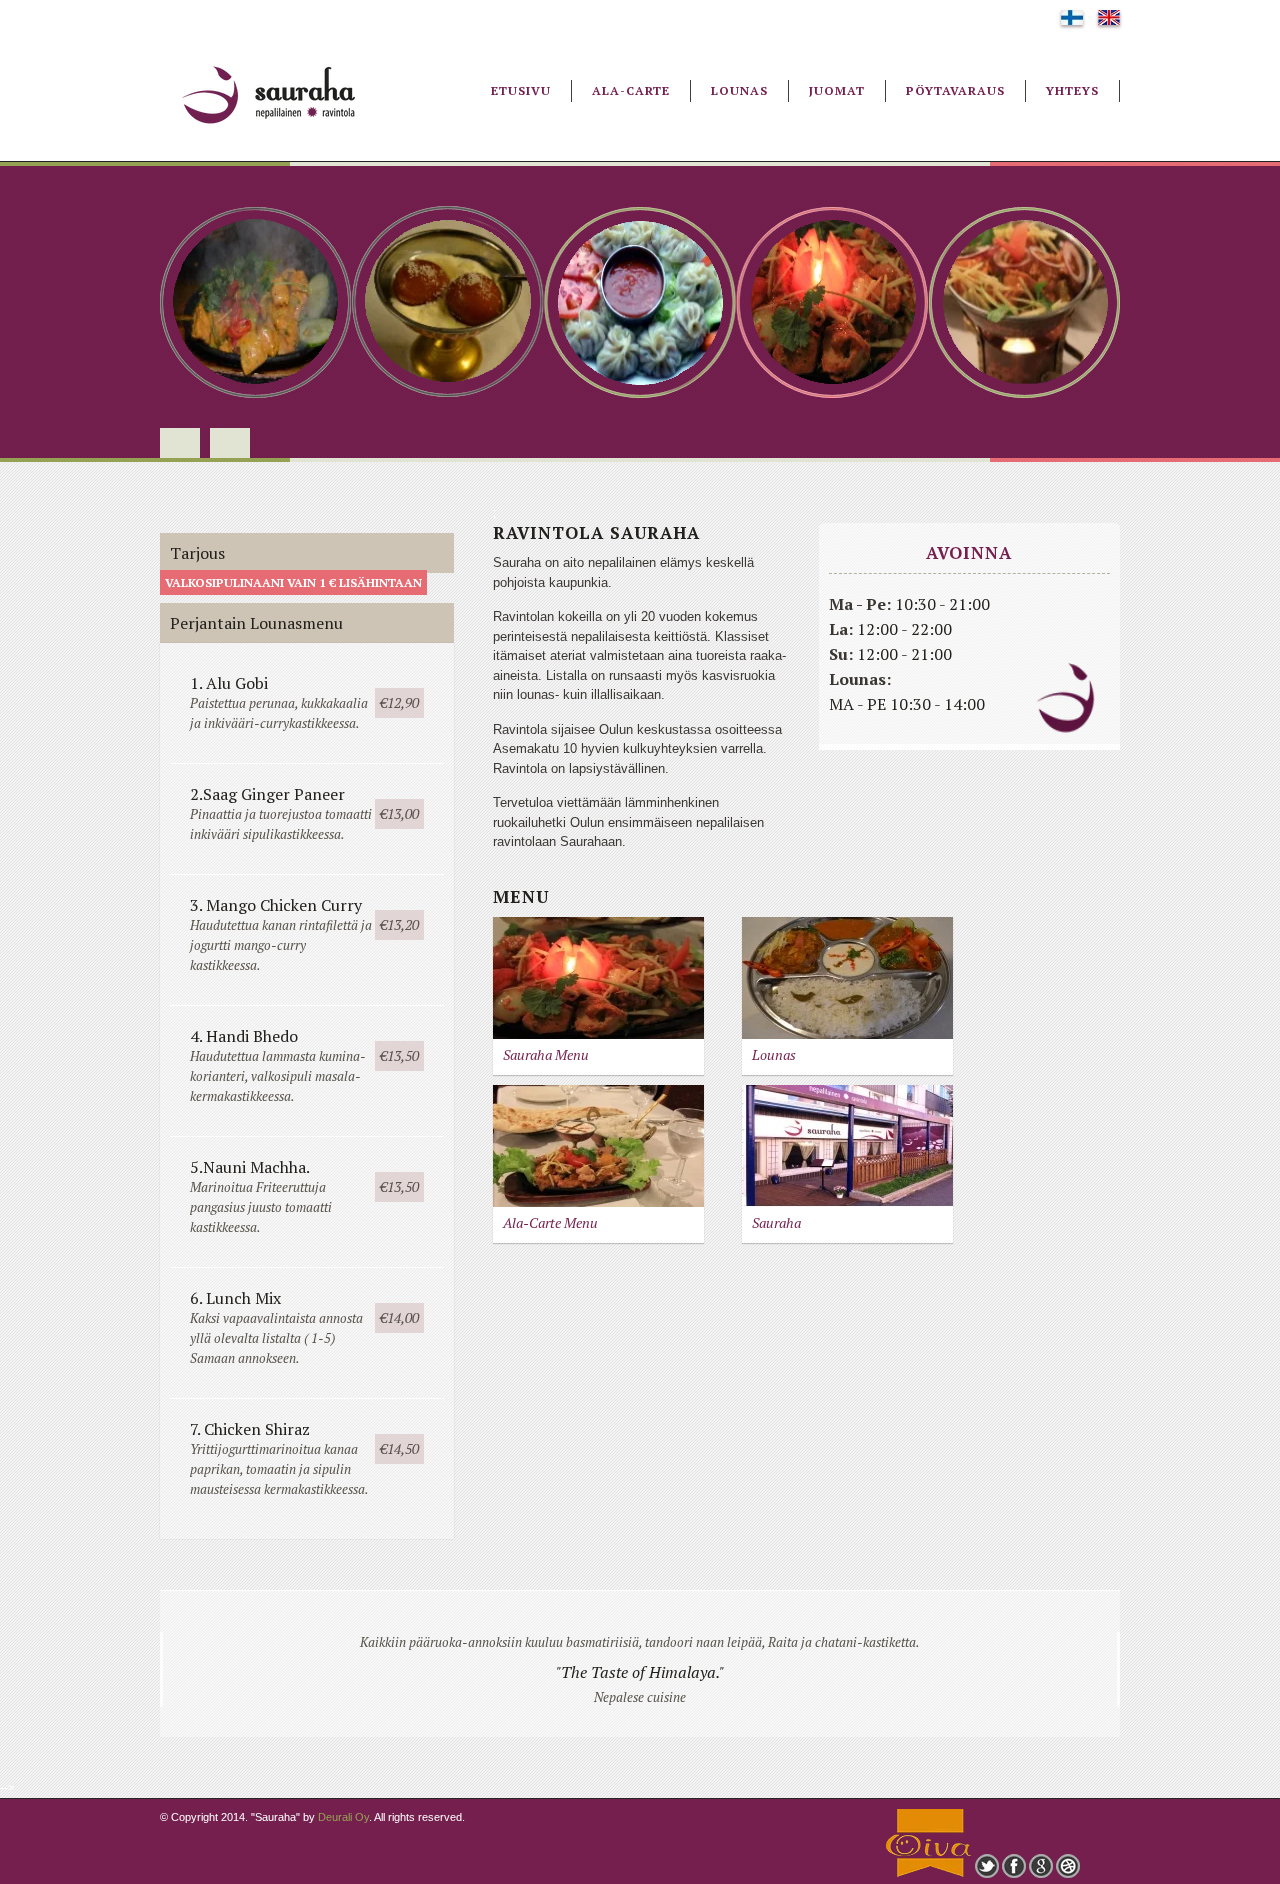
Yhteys (1072, 90)
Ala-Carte (631, 90)
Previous (180, 443)
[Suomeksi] (1072, 21)
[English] (1109, 21)
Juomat (837, 90)
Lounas (739, 90)
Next (230, 443)
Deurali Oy (343, 1817)
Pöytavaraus (955, 90)
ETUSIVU (521, 90)
